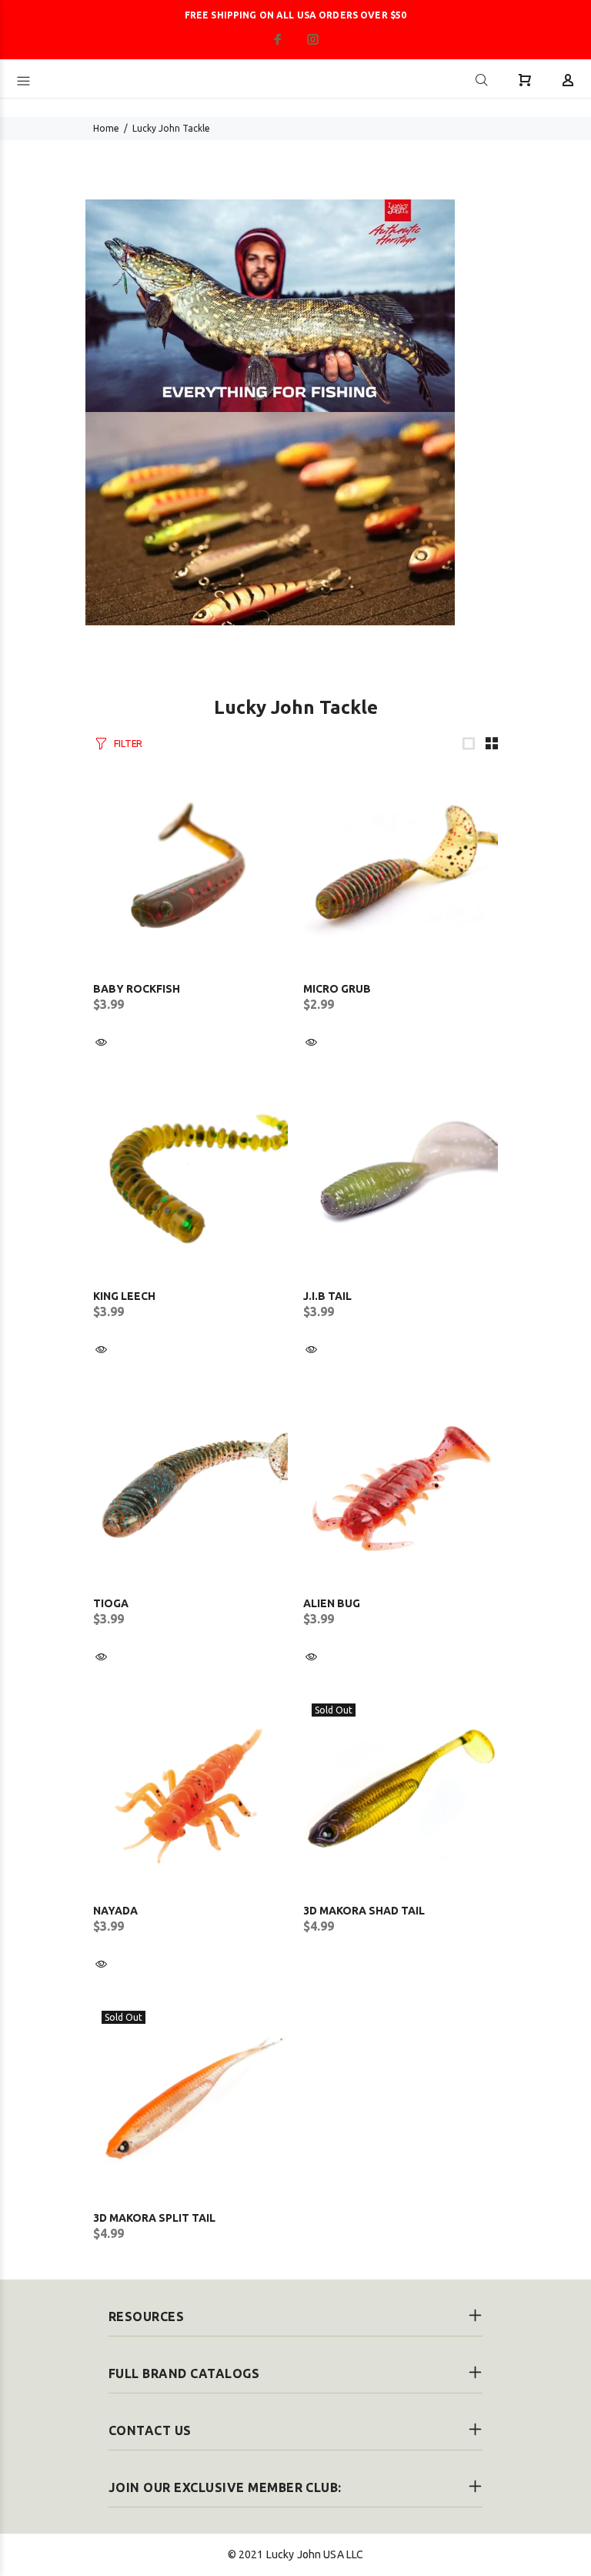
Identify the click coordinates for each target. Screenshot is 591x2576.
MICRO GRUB (337, 989)
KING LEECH (124, 1296)
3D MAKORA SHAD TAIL (364, 1911)
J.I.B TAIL (327, 1296)
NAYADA (115, 1911)
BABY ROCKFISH (137, 989)
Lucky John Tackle (171, 128)
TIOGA (111, 1603)
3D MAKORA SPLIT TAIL (154, 2218)
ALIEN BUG (332, 1603)
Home (106, 128)
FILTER (128, 743)
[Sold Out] (401, 1792)
